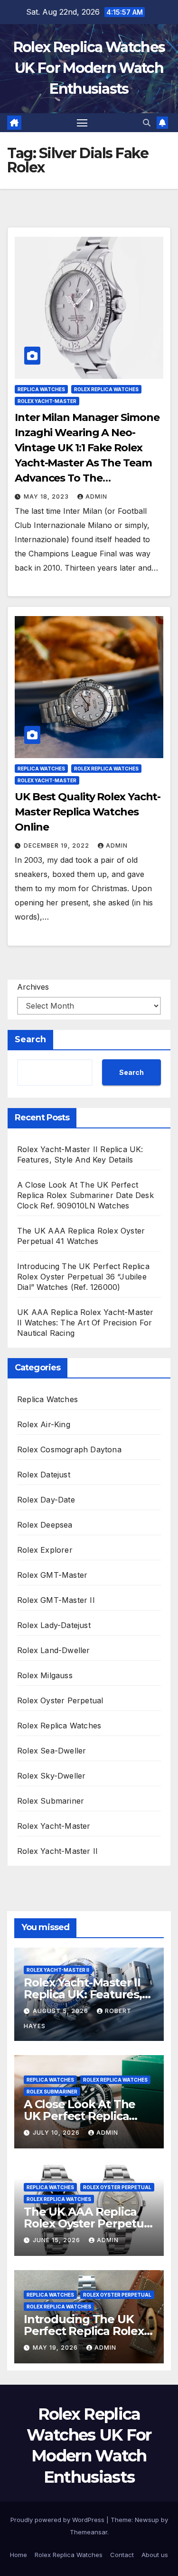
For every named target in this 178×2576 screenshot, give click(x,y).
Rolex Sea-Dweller (52, 1751)
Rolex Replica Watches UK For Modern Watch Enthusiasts (89, 68)
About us (155, 2555)
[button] (147, 123)
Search (30, 1039)
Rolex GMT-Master (52, 1575)
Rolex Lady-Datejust (54, 1625)
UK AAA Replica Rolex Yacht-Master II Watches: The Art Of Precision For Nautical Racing (85, 1323)
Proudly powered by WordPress (58, 2520)
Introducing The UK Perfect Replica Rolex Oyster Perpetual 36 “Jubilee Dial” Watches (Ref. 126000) (83, 1277)
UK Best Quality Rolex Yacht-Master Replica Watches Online (88, 812)
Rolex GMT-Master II (56, 1600)
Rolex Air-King (44, 1424)
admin (96, 496)
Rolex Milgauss (45, 1675)
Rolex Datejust (44, 1475)
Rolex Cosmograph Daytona (69, 1449)
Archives (33, 987)
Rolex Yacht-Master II (57, 1851)
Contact (122, 2555)
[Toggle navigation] (82, 123)
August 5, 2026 (61, 2011)
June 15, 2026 (57, 2240)
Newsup (147, 2520)
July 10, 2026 (57, 2133)
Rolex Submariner (51, 1801)
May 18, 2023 (47, 496)
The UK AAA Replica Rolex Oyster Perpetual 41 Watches (89, 2223)
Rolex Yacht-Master (47, 401)
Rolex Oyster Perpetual (60, 1700)
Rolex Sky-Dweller (51, 1776)
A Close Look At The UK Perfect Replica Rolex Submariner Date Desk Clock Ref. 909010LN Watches (85, 1195)
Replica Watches (41, 389)
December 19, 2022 (57, 845)
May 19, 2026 (56, 2348)
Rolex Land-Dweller (54, 1650)
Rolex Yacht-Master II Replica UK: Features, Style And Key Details (83, 1994)
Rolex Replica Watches (106, 389)
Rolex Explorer (45, 1550)
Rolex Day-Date (46, 1500)
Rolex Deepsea (45, 1525)
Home (19, 2555)
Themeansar (89, 2532)
